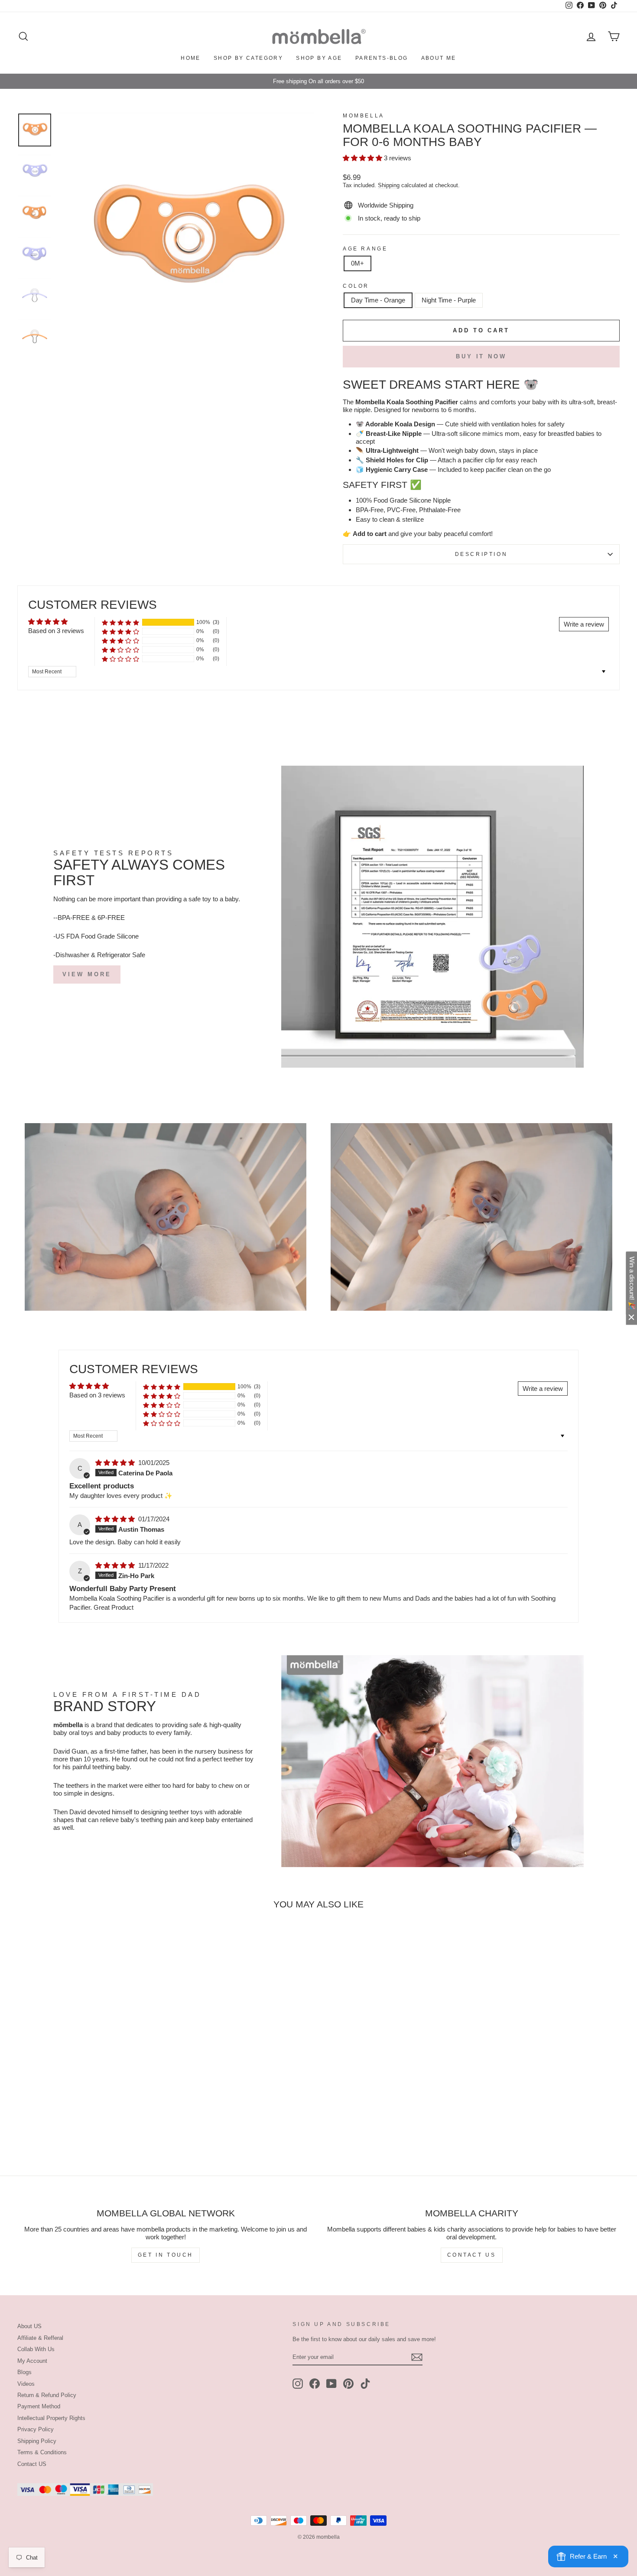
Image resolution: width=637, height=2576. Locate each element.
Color (356, 286)
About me (439, 58)
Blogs (24, 2372)
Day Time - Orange (378, 300)
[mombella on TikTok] (365, 2384)
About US (29, 2326)
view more (87, 974)
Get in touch (166, 2255)
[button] (363, 158)
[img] (116, 1463)
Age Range (365, 249)
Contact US (32, 2464)
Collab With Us (36, 2349)
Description (481, 554)
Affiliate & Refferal (40, 2338)
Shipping (389, 185)
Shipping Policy (37, 2441)
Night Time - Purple (449, 300)
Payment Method (39, 2406)
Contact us (472, 2255)
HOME (191, 58)
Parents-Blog (382, 58)
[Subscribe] (417, 2357)
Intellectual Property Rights (51, 2418)
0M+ (357, 263)
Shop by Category (248, 58)
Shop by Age (319, 58)
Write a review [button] (584, 624)
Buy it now (481, 356)
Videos (26, 2384)
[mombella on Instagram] (298, 2384)
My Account (32, 2361)
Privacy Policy (36, 2429)
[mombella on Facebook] (315, 2384)
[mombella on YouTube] (331, 2384)
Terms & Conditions (42, 2452)
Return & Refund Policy (47, 2395)
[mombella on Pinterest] (348, 2384)
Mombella (364, 116)
